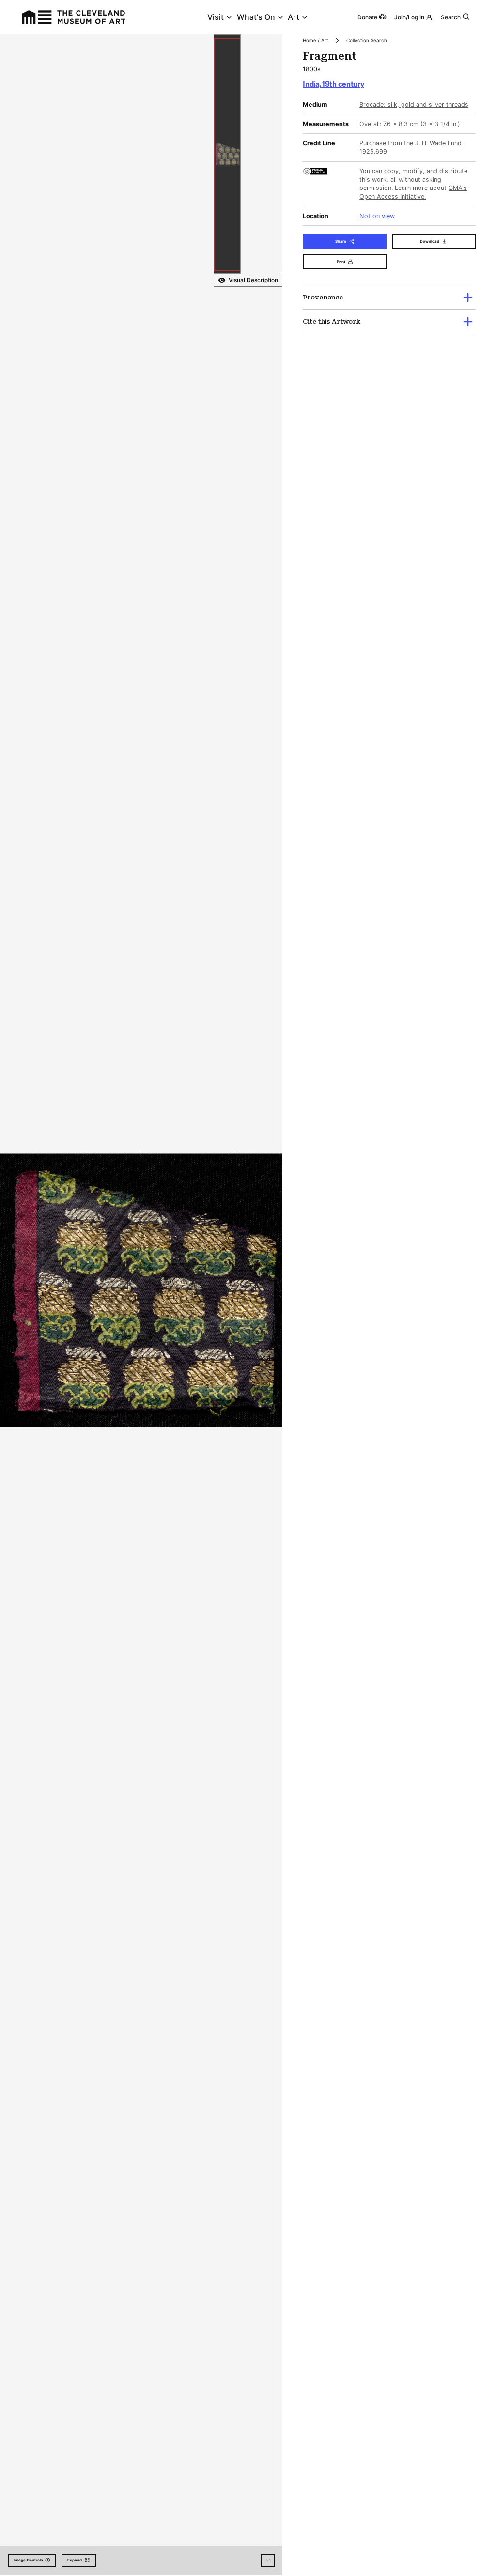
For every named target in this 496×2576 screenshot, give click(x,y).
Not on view (377, 216)
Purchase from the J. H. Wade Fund (411, 143)
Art (294, 17)
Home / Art (316, 40)
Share (341, 241)
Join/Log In (409, 17)
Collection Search (367, 40)
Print (341, 262)
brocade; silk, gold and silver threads (414, 104)
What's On (256, 17)
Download (430, 241)
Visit (216, 17)
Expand (75, 2560)
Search (451, 17)
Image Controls (28, 2560)
